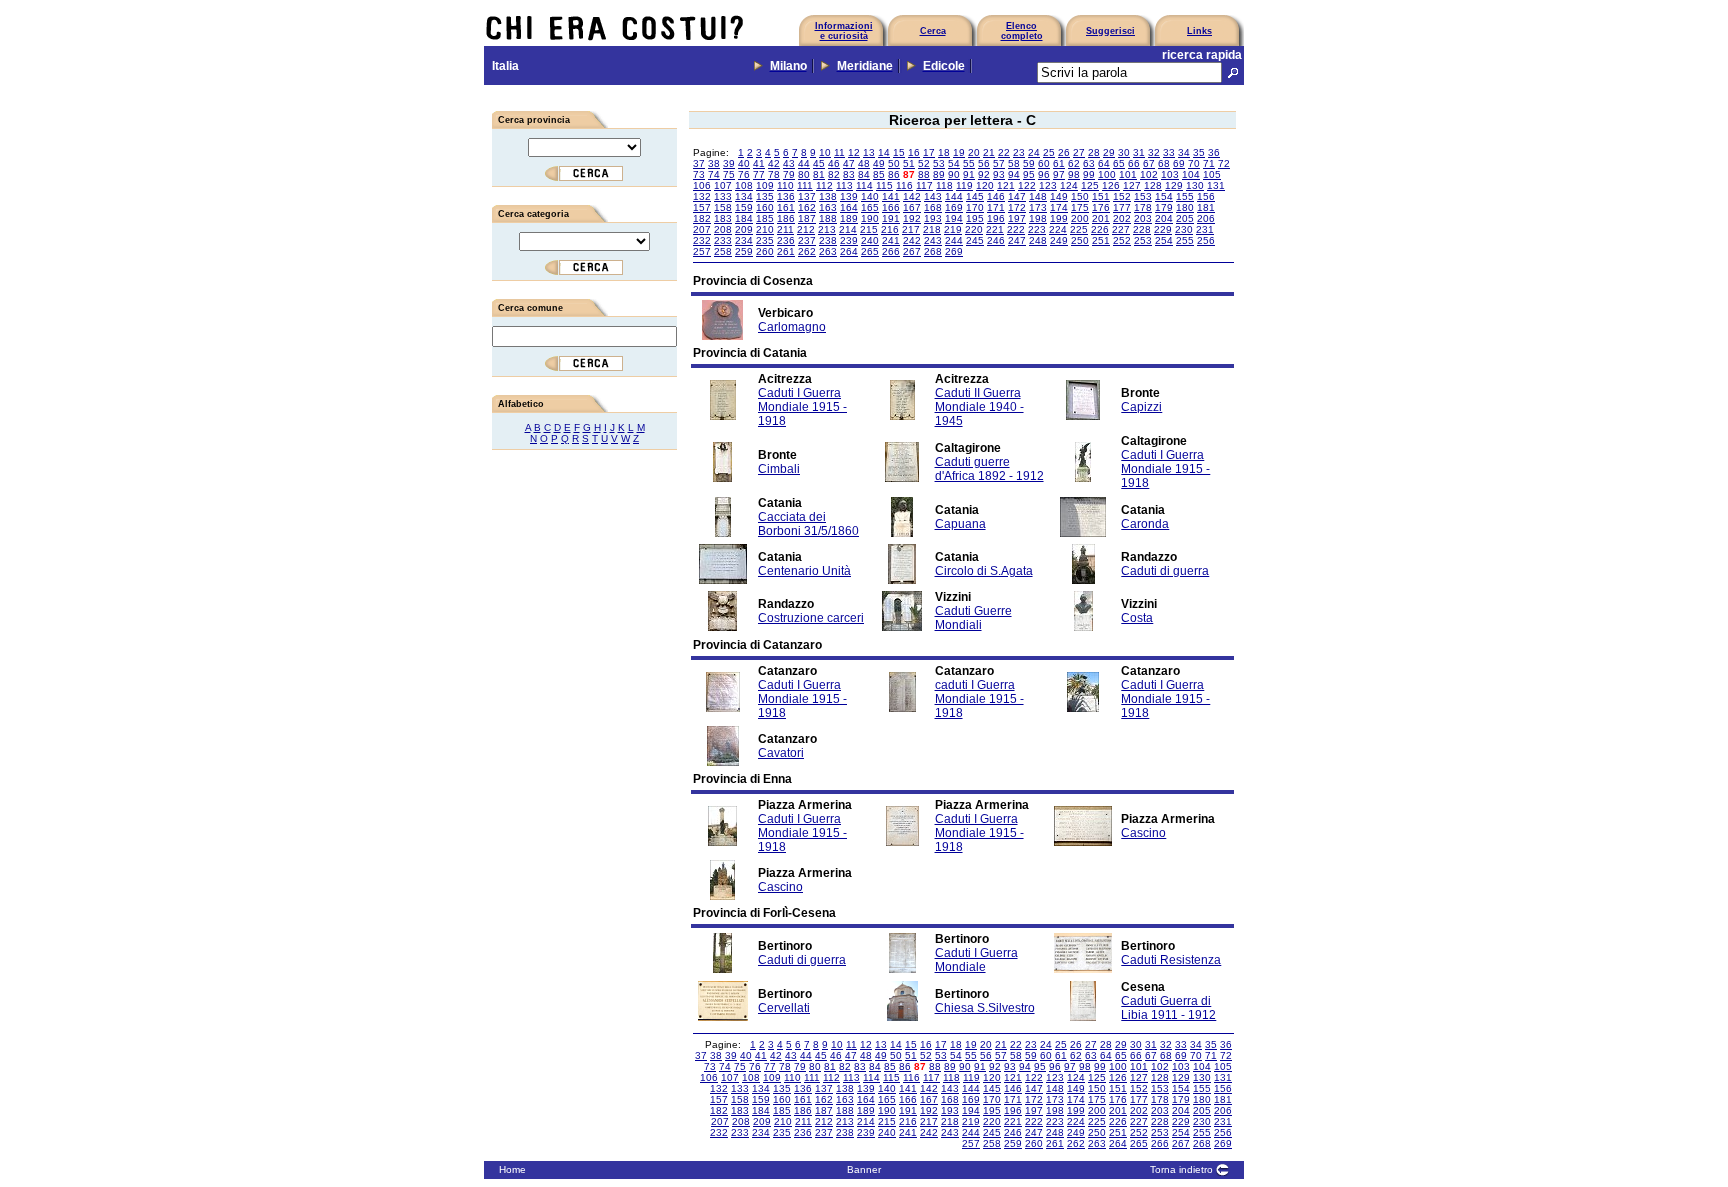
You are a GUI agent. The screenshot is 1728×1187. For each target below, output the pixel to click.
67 (1149, 163)
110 (785, 185)
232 (702, 240)
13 (869, 152)
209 (744, 229)
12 (854, 152)
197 (1017, 218)
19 (959, 152)
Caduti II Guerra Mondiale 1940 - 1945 (979, 407)
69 (1179, 163)
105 (1212, 174)
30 (1124, 152)
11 (839, 152)
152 (1122, 196)
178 (1143, 207)
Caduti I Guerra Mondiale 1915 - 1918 (802, 407)
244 (954, 240)
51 (909, 163)
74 (714, 174)
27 (1079, 152)
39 (729, 163)
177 (1122, 207)
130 (1195, 185)
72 (1224, 163)
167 (912, 207)
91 (969, 174)
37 (699, 163)
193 (933, 218)
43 (789, 163)
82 (834, 174)
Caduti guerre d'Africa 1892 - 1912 (989, 469)
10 (825, 152)
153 (1143, 196)
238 (828, 240)
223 (1037, 229)
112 (824, 185)
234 (744, 240)
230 (1184, 229)
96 (1044, 174)
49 (879, 163)
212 (806, 229)
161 (786, 207)
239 (849, 240)
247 (1017, 240)
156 (1206, 196)
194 (954, 218)
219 (953, 229)
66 (1134, 163)
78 (774, 174)
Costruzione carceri (811, 618)
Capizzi (1141, 407)
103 (1170, 174)
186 (786, 218)
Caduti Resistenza (1171, 960)
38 (714, 163)
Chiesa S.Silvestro (985, 1008)
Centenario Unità (804, 571)
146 (996, 196)
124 (1069, 185)
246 (996, 240)
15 (899, 152)
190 (870, 218)
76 (744, 174)
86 (894, 174)
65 (1119, 163)
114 (864, 185)
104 (1191, 174)
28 (1094, 152)
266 (891, 251)
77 (759, 174)
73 (699, 174)
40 (744, 163)
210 (765, 229)
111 (805, 185)
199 (1059, 218)
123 (1048, 185)
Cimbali (779, 469)
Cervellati (784, 1008)
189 (849, 218)
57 (999, 163)
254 (1164, 240)
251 (1101, 240)
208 (723, 229)
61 (1059, 163)
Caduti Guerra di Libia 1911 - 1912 (1168, 1008)
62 (1074, 163)
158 (723, 207)
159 (744, 207)
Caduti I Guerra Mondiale (976, 960)
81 (819, 174)
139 (849, 196)
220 (974, 229)
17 (929, 152)
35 (1199, 152)
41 (759, 163)
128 (1153, 185)
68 (1164, 163)
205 (1185, 218)
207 (702, 229)
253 (1143, 240)
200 (1080, 218)
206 (1206, 218)
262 (807, 251)
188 (828, 218)
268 (933, 251)
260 (765, 251)
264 (849, 251)
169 (954, 207)
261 (786, 251)
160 (765, 207)
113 (844, 185)
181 (1206, 207)
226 (1100, 229)
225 (1079, 229)
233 (723, 240)
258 (723, 251)
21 (989, 152)
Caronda (1145, 524)
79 (789, 174)
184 (744, 218)
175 (1080, 207)
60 (1044, 163)
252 (1122, 240)
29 (1109, 152)
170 (975, 207)
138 (828, 196)
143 (933, 196)
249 (1059, 240)
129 (1174, 185)
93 (999, 174)
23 (1019, 152)
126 (1111, 185)
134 (744, 196)
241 (891, 240)
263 (828, 251)
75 (729, 174)
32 (1154, 152)
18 (944, 152)
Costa (1137, 618)
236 (786, 240)
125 (1090, 185)
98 (1074, 174)
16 (914, 152)
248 (1038, 240)
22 (1004, 152)
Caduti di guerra (1165, 571)
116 (904, 185)
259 (744, 251)
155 (1185, 196)
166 (891, 207)
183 (723, 218)
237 (807, 240)
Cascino (1143, 833)
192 (912, 218)
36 (1214, 152)
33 (1169, 152)
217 (911, 229)
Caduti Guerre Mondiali (973, 618)
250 (1080, 240)
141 (891, 196)
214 (848, 229)
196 (996, 218)
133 (723, 196)
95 (1029, 174)
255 (1185, 240)
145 (975, 196)
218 (932, 229)
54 (954, 163)
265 (870, 251)
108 (744, 185)
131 (1216, 185)
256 (1206, 240)
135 (765, 196)
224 (1058, 229)
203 (1143, 218)
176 (1101, 207)
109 (765, 185)
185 (765, 218)
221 (995, 229)
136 (786, 196)
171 (996, 207)
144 (954, 196)
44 (804, 163)
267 (912, 251)
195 (975, 218)
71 (1209, 163)
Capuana (960, 524)
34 (1184, 152)
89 (939, 174)
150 (1080, 196)
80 (804, 174)
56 (984, 163)
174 (1059, 207)
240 (870, 240)
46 (834, 163)
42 (774, 163)
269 (954, 251)
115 (884, 185)
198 (1038, 218)
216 (890, 229)
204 (1164, 218)
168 (933, 207)
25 (1049, 152)
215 (869, 229)
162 (807, 207)
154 (1164, 196)
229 (1163, 229)
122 (1027, 185)
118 (944, 185)
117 (924, 185)
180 (1185, 207)
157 (702, 207)
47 (849, 163)
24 (1034, 152)
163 (828, 207)
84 (864, 174)
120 (985, 185)
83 (849, 174)
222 (1016, 229)
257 (702, 251)
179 (1164, 207)
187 (807, 218)
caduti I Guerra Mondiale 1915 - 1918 (979, 699)
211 (785, 229)
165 (870, 207)
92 (984, 174)
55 (969, 163)
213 (827, 229)
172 (1017, 207)
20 (974, 152)
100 (1107, 174)
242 (912, 240)
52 (924, 163)
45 (819, 163)
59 (1029, 163)
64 (1104, 163)
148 (1038, 196)
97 (1059, 174)
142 (912, 196)
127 (1132, 185)
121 (1006, 185)
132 (702, 196)
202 (1122, 218)
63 (1089, 163)
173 (1038, 207)
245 (975, 240)
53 (939, 163)
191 (891, 218)
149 (1059, 196)
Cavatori (781, 753)
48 (864, 163)
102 (1149, 174)
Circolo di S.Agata (984, 571)
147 (1017, 196)
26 (1064, 152)
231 (1205, 229)
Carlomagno (792, 327)
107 (723, 185)
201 (1101, 218)
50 (894, 163)
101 (1128, 174)
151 (1101, 196)
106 (702, 185)
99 (1089, 174)
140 (870, 196)
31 (1139, 152)
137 (807, 196)
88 (924, 174)
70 (1194, 163)
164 (849, 207)
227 (1121, 229)
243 (933, 240)
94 (1014, 174)
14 (884, 152)
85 (879, 174)
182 (702, 218)
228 (1142, 229)
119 (964, 185)
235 (765, 240)
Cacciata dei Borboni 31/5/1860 (808, 524)
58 (1014, 163)
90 (954, 174)
